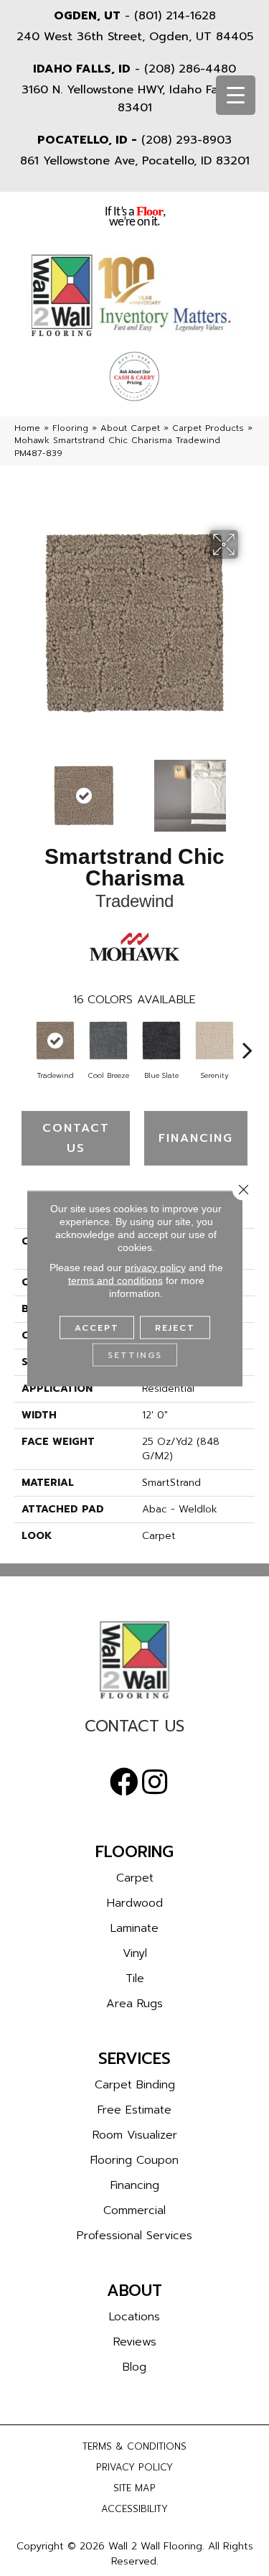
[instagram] (155, 1782)
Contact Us (76, 1138)
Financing (196, 1138)
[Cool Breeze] (108, 1041)
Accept (97, 1327)
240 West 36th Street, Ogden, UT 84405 (135, 37)
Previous (22, 789)
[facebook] (124, 1782)
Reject (175, 1327)
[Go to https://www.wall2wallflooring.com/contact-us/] (134, 1730)
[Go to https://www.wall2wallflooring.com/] (134, 1660)
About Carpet (130, 428)
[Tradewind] (55, 1041)
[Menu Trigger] (236, 95)
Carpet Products (208, 428)
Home (27, 428)
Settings (135, 1354)
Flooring (70, 428)
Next (247, 789)
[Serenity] (214, 1041)
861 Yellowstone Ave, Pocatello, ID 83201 (135, 161)
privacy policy (155, 1267)
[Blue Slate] (161, 1041)
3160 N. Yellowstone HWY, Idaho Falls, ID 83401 (134, 99)
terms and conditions (115, 1280)
